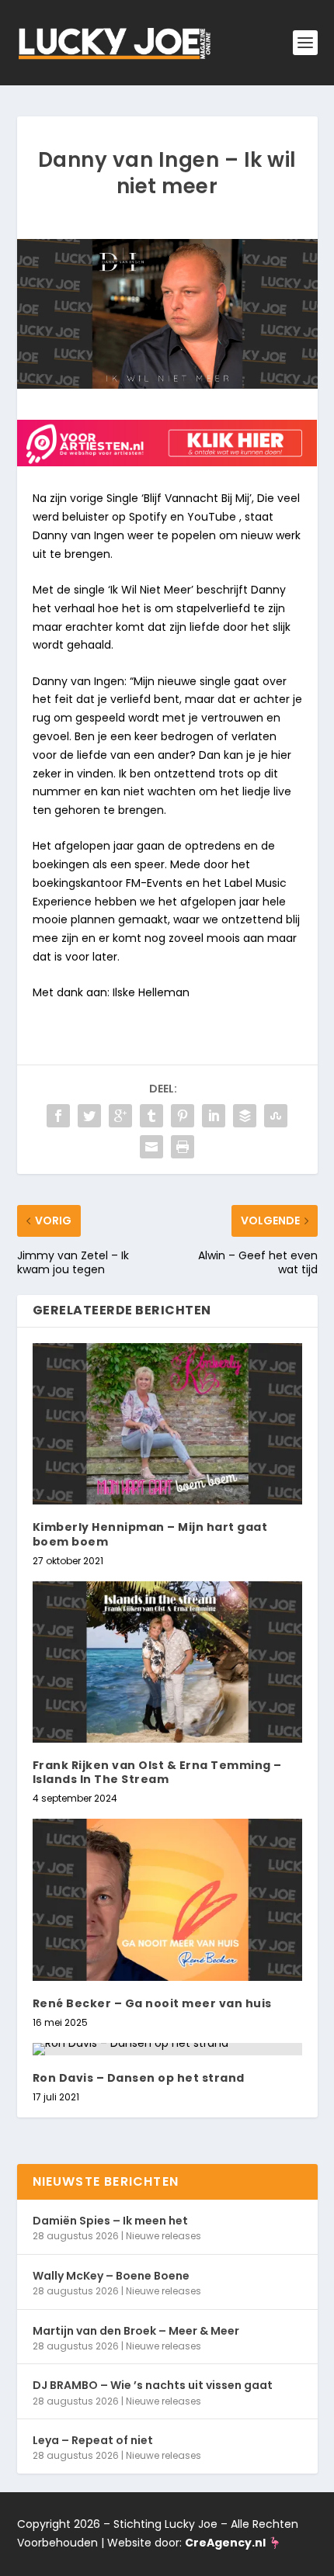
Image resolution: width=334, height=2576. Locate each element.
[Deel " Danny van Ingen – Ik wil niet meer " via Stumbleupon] (276, 1116)
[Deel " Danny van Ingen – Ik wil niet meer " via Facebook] (58, 1116)
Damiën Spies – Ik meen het (110, 2221)
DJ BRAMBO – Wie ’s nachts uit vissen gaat (153, 2385)
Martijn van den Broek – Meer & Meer (136, 2331)
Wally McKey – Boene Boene (111, 2276)
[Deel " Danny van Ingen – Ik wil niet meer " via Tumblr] (151, 1116)
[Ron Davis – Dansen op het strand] (167, 2049)
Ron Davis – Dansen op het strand (139, 2078)
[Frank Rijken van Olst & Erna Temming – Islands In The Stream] (167, 1662)
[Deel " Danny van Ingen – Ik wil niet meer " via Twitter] (89, 1116)
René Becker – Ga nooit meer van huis (152, 2003)
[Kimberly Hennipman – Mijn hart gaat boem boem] (167, 1424)
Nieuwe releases (164, 2236)
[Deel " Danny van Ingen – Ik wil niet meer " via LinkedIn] (214, 1116)
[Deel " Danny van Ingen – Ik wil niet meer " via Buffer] (245, 1116)
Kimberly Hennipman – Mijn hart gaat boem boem (150, 1534)
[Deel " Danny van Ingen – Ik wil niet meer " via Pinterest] (183, 1116)
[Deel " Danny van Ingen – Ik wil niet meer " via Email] (151, 1147)
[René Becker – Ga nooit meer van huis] (167, 1899)
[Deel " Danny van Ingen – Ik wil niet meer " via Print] (183, 1147)
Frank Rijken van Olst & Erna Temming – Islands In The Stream (157, 1772)
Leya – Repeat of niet (93, 2440)
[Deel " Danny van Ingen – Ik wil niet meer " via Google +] (120, 1116)
